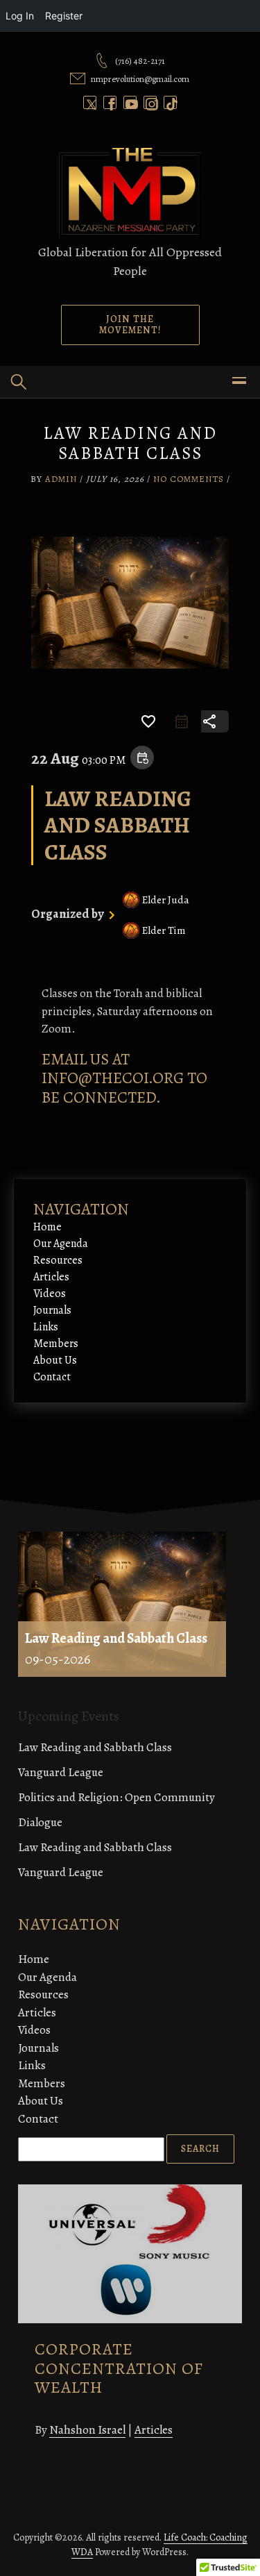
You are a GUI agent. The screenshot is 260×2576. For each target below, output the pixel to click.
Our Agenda (61, 1244)
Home (47, 1227)
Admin (61, 479)
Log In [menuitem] (20, 16)
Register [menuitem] (64, 16)
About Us (55, 1360)
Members (56, 1344)
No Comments (189, 479)
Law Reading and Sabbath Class (95, 1747)
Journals (52, 1310)
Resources (58, 1260)
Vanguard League (61, 1772)
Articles (51, 1277)
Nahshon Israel (87, 2430)
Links (46, 1327)
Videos (50, 1294)
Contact (52, 1377)
